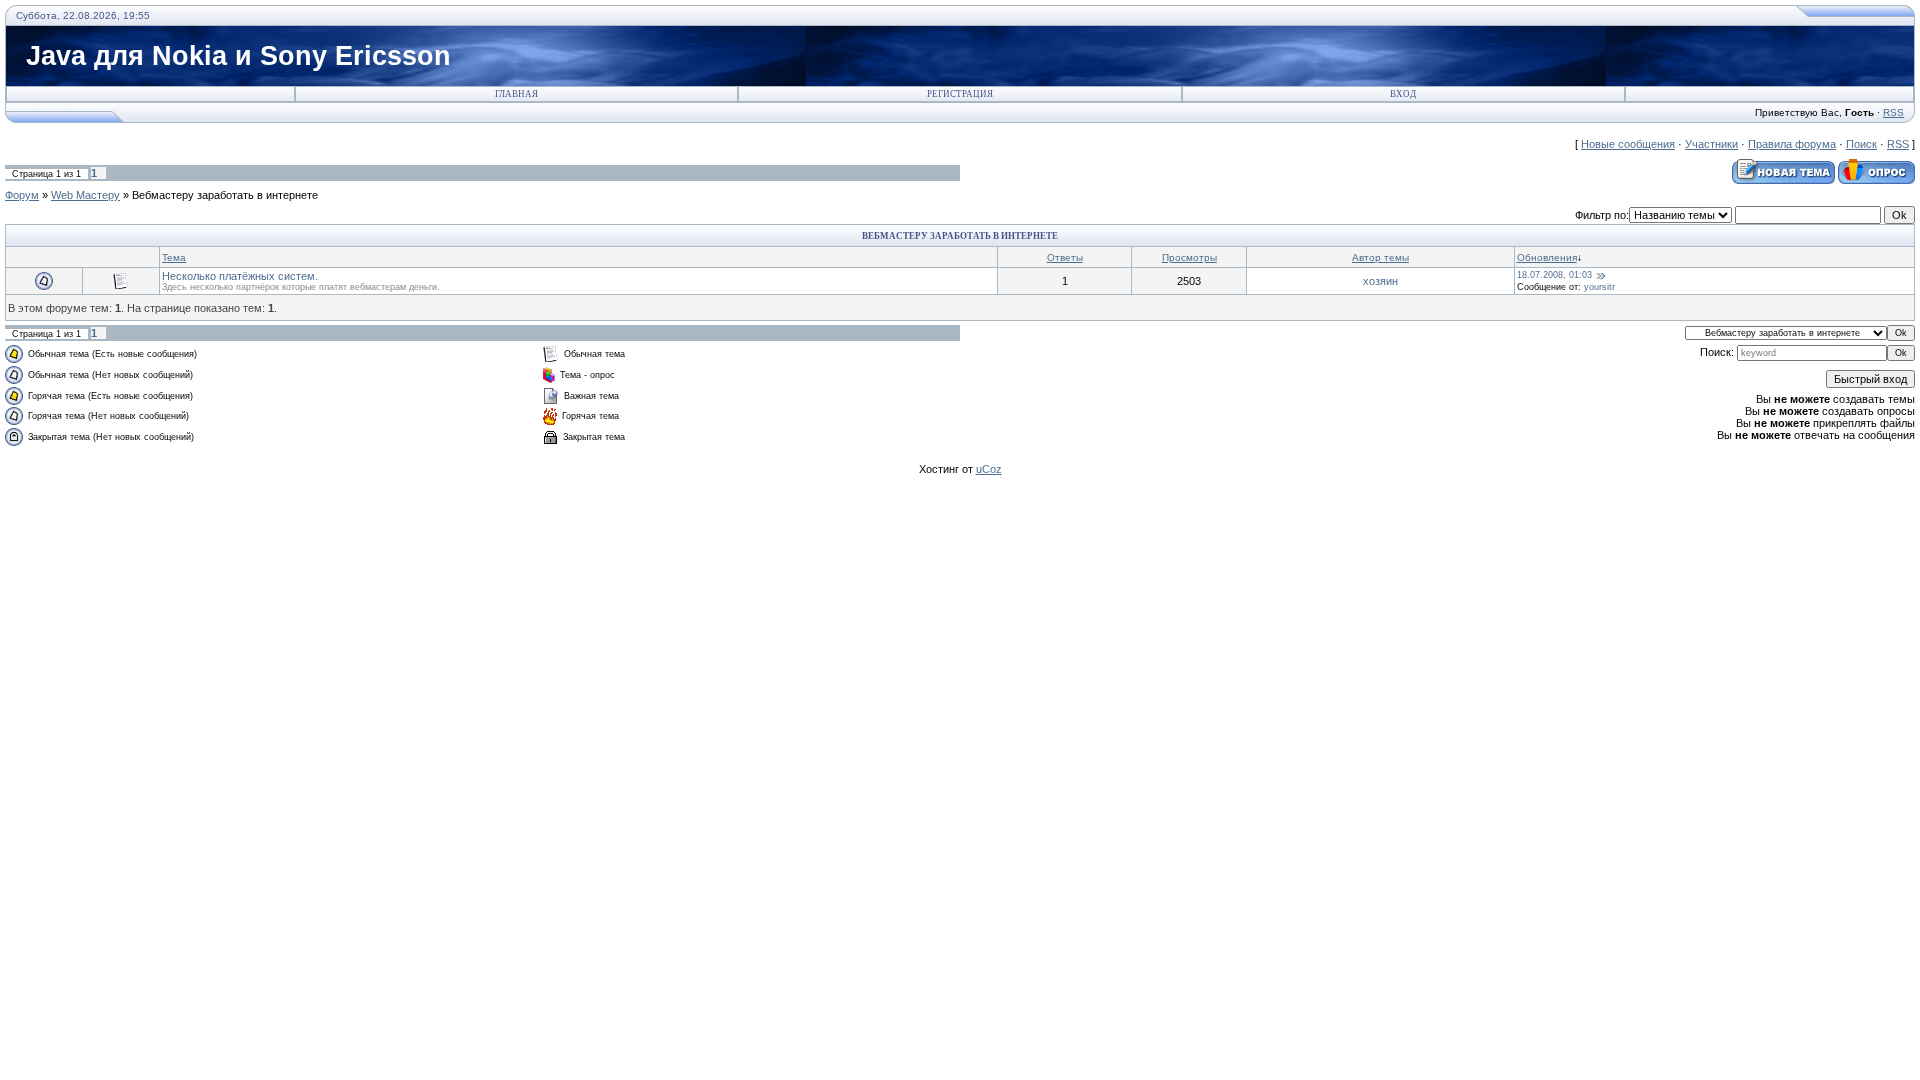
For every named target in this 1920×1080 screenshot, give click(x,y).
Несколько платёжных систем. (240, 276)
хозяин (1380, 281)
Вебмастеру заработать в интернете (225, 195)
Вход (1403, 94)
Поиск (1861, 144)
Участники (1711, 144)
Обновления (1547, 257)
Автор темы (1380, 257)
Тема (174, 257)
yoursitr (1599, 287)
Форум (22, 195)
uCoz (989, 469)
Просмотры (1189, 257)
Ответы (1065, 257)
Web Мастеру (85, 195)
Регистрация (960, 94)
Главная (516, 94)
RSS (1893, 112)
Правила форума (1792, 144)
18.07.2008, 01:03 (1554, 275)
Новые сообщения (1628, 144)
